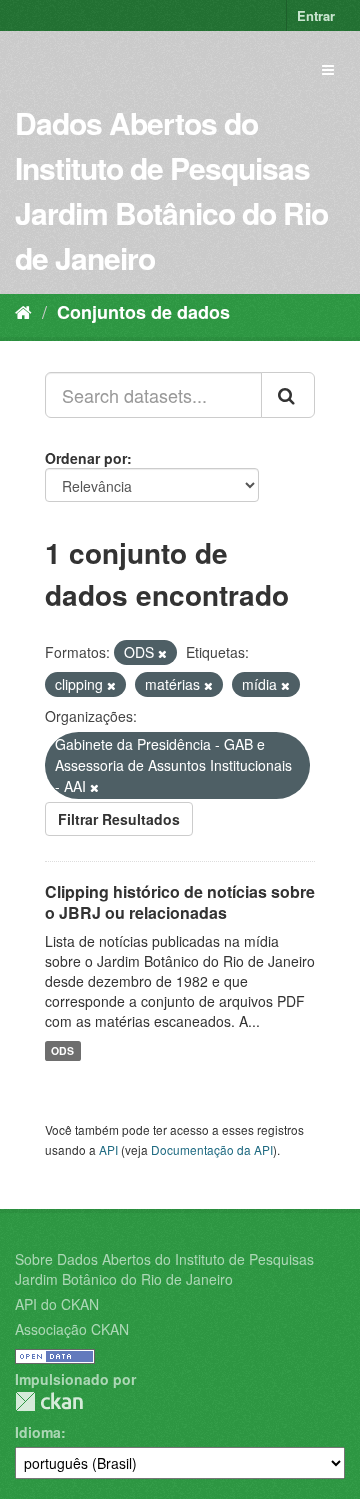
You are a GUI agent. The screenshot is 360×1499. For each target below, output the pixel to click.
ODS (62, 1050)
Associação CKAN (72, 1329)
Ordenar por (86, 458)
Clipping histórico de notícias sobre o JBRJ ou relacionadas (180, 902)
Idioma (38, 1432)
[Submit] (288, 395)
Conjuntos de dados (143, 312)
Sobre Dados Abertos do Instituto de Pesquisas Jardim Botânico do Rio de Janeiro (164, 1269)
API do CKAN (57, 1304)
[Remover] (162, 653)
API (108, 1149)
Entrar (316, 15)
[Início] (23, 311)
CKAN (49, 1401)
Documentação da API (212, 1149)
